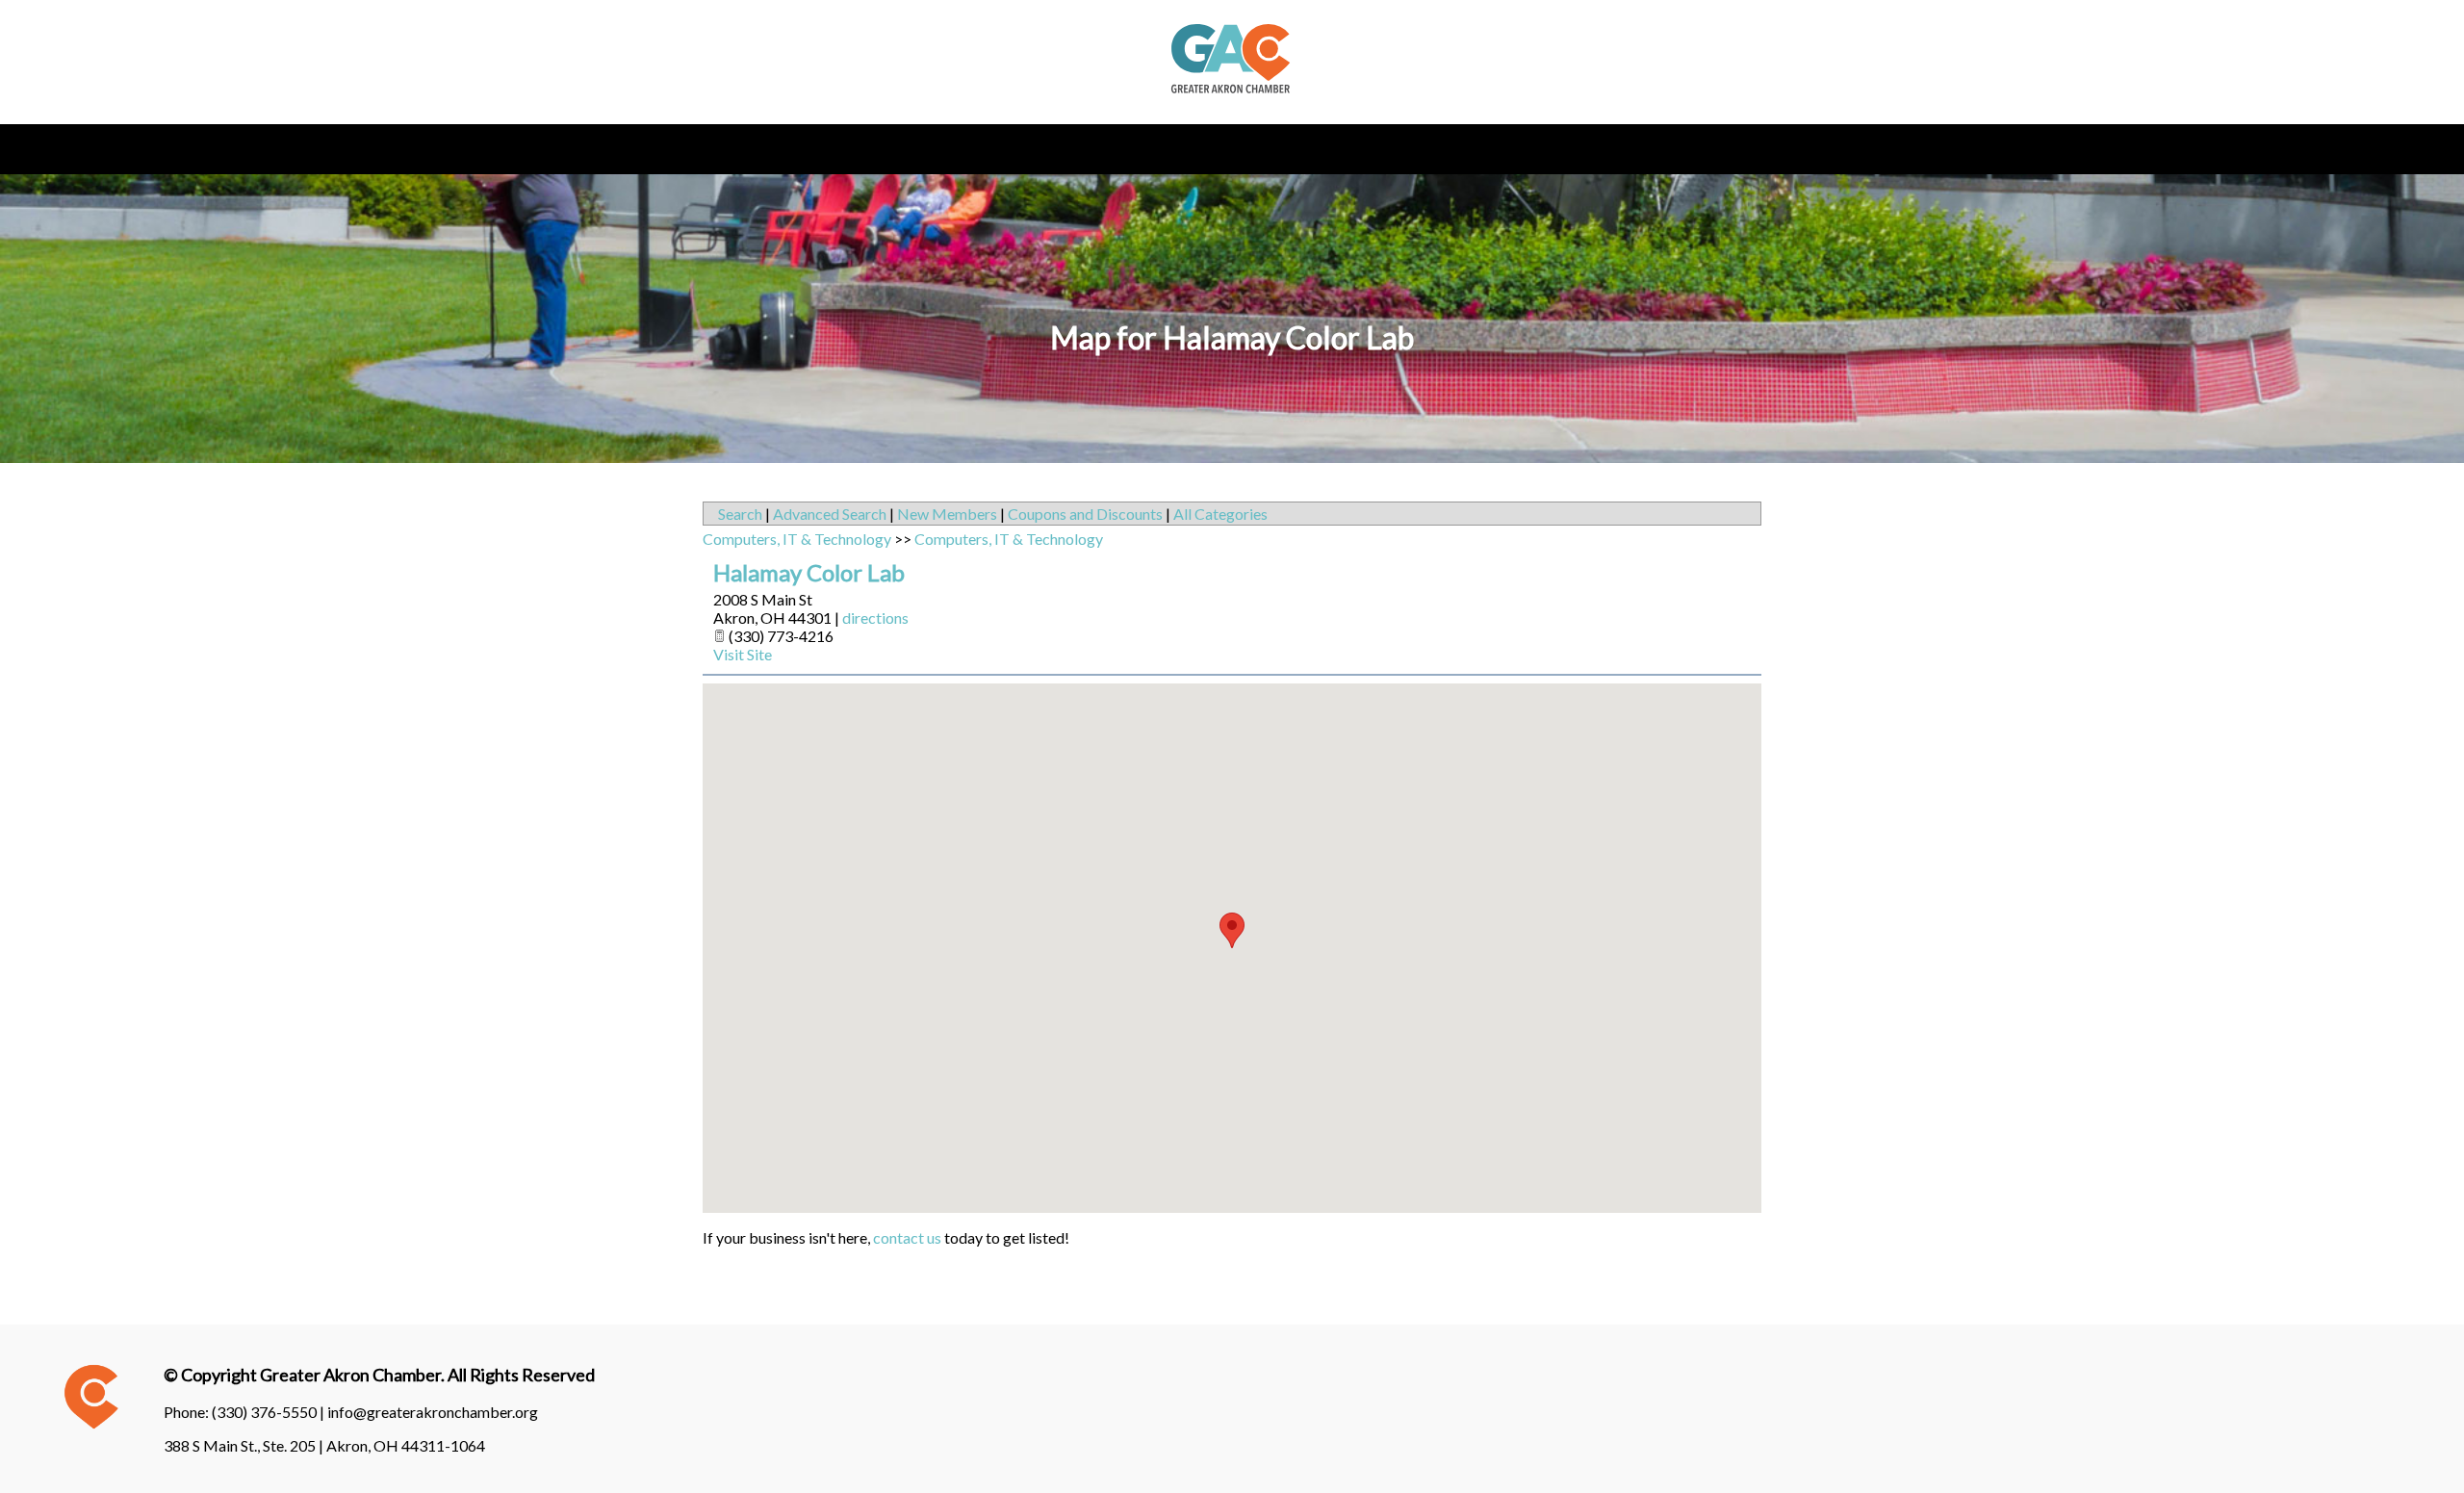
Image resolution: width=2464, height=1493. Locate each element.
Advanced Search (830, 514)
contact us (907, 1237)
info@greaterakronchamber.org (433, 1412)
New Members (947, 514)
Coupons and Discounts (1085, 514)
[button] (1232, 930)
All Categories (1220, 514)
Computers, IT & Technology (797, 539)
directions (875, 618)
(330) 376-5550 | (269, 1412)
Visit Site (743, 654)
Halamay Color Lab (809, 572)
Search (740, 514)
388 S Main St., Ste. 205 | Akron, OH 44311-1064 (324, 1445)
